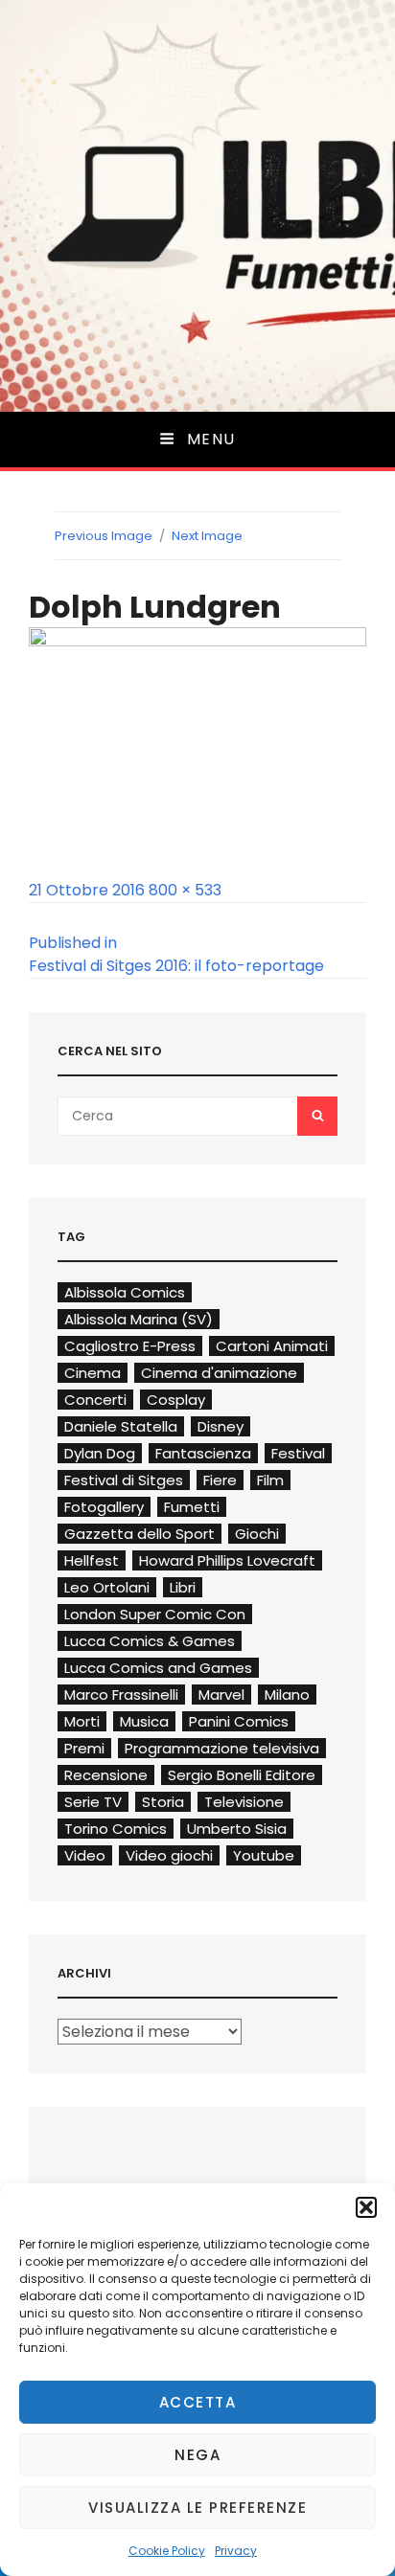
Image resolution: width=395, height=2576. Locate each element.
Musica (144, 1721)
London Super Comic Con (155, 1614)
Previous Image (104, 536)
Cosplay (176, 1400)
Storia (163, 1802)
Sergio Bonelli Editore (242, 1775)
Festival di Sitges (124, 1480)
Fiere (220, 1480)
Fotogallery (104, 1507)
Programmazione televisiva (222, 1748)
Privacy (236, 2551)
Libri (183, 1587)
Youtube (264, 1855)
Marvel (221, 1695)
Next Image (207, 536)
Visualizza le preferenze (197, 2508)
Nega (197, 2455)
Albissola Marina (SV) (139, 1319)
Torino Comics (116, 1829)
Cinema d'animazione (219, 1373)
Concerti (95, 1400)
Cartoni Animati (272, 1346)
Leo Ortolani (107, 1587)
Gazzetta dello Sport (139, 1534)
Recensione (106, 1775)
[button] (366, 2207)
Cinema (93, 1373)
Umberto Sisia (237, 1829)
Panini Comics (239, 1721)
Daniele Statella (121, 1426)
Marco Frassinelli (121, 1695)
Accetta (198, 2402)
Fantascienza (203, 1453)
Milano (287, 1695)
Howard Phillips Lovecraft (227, 1560)
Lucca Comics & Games (150, 1641)
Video (85, 1855)
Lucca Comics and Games (158, 1668)
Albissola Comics (125, 1292)
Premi (84, 1748)
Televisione (244, 1802)
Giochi (257, 1534)
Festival (298, 1453)
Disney (221, 1426)
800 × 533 (185, 890)
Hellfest (92, 1560)
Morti (82, 1721)
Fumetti (192, 1507)
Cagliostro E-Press (130, 1346)
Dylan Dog (100, 1453)
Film (270, 1480)
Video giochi (169, 1855)
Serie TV (93, 1802)
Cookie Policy (167, 2551)
